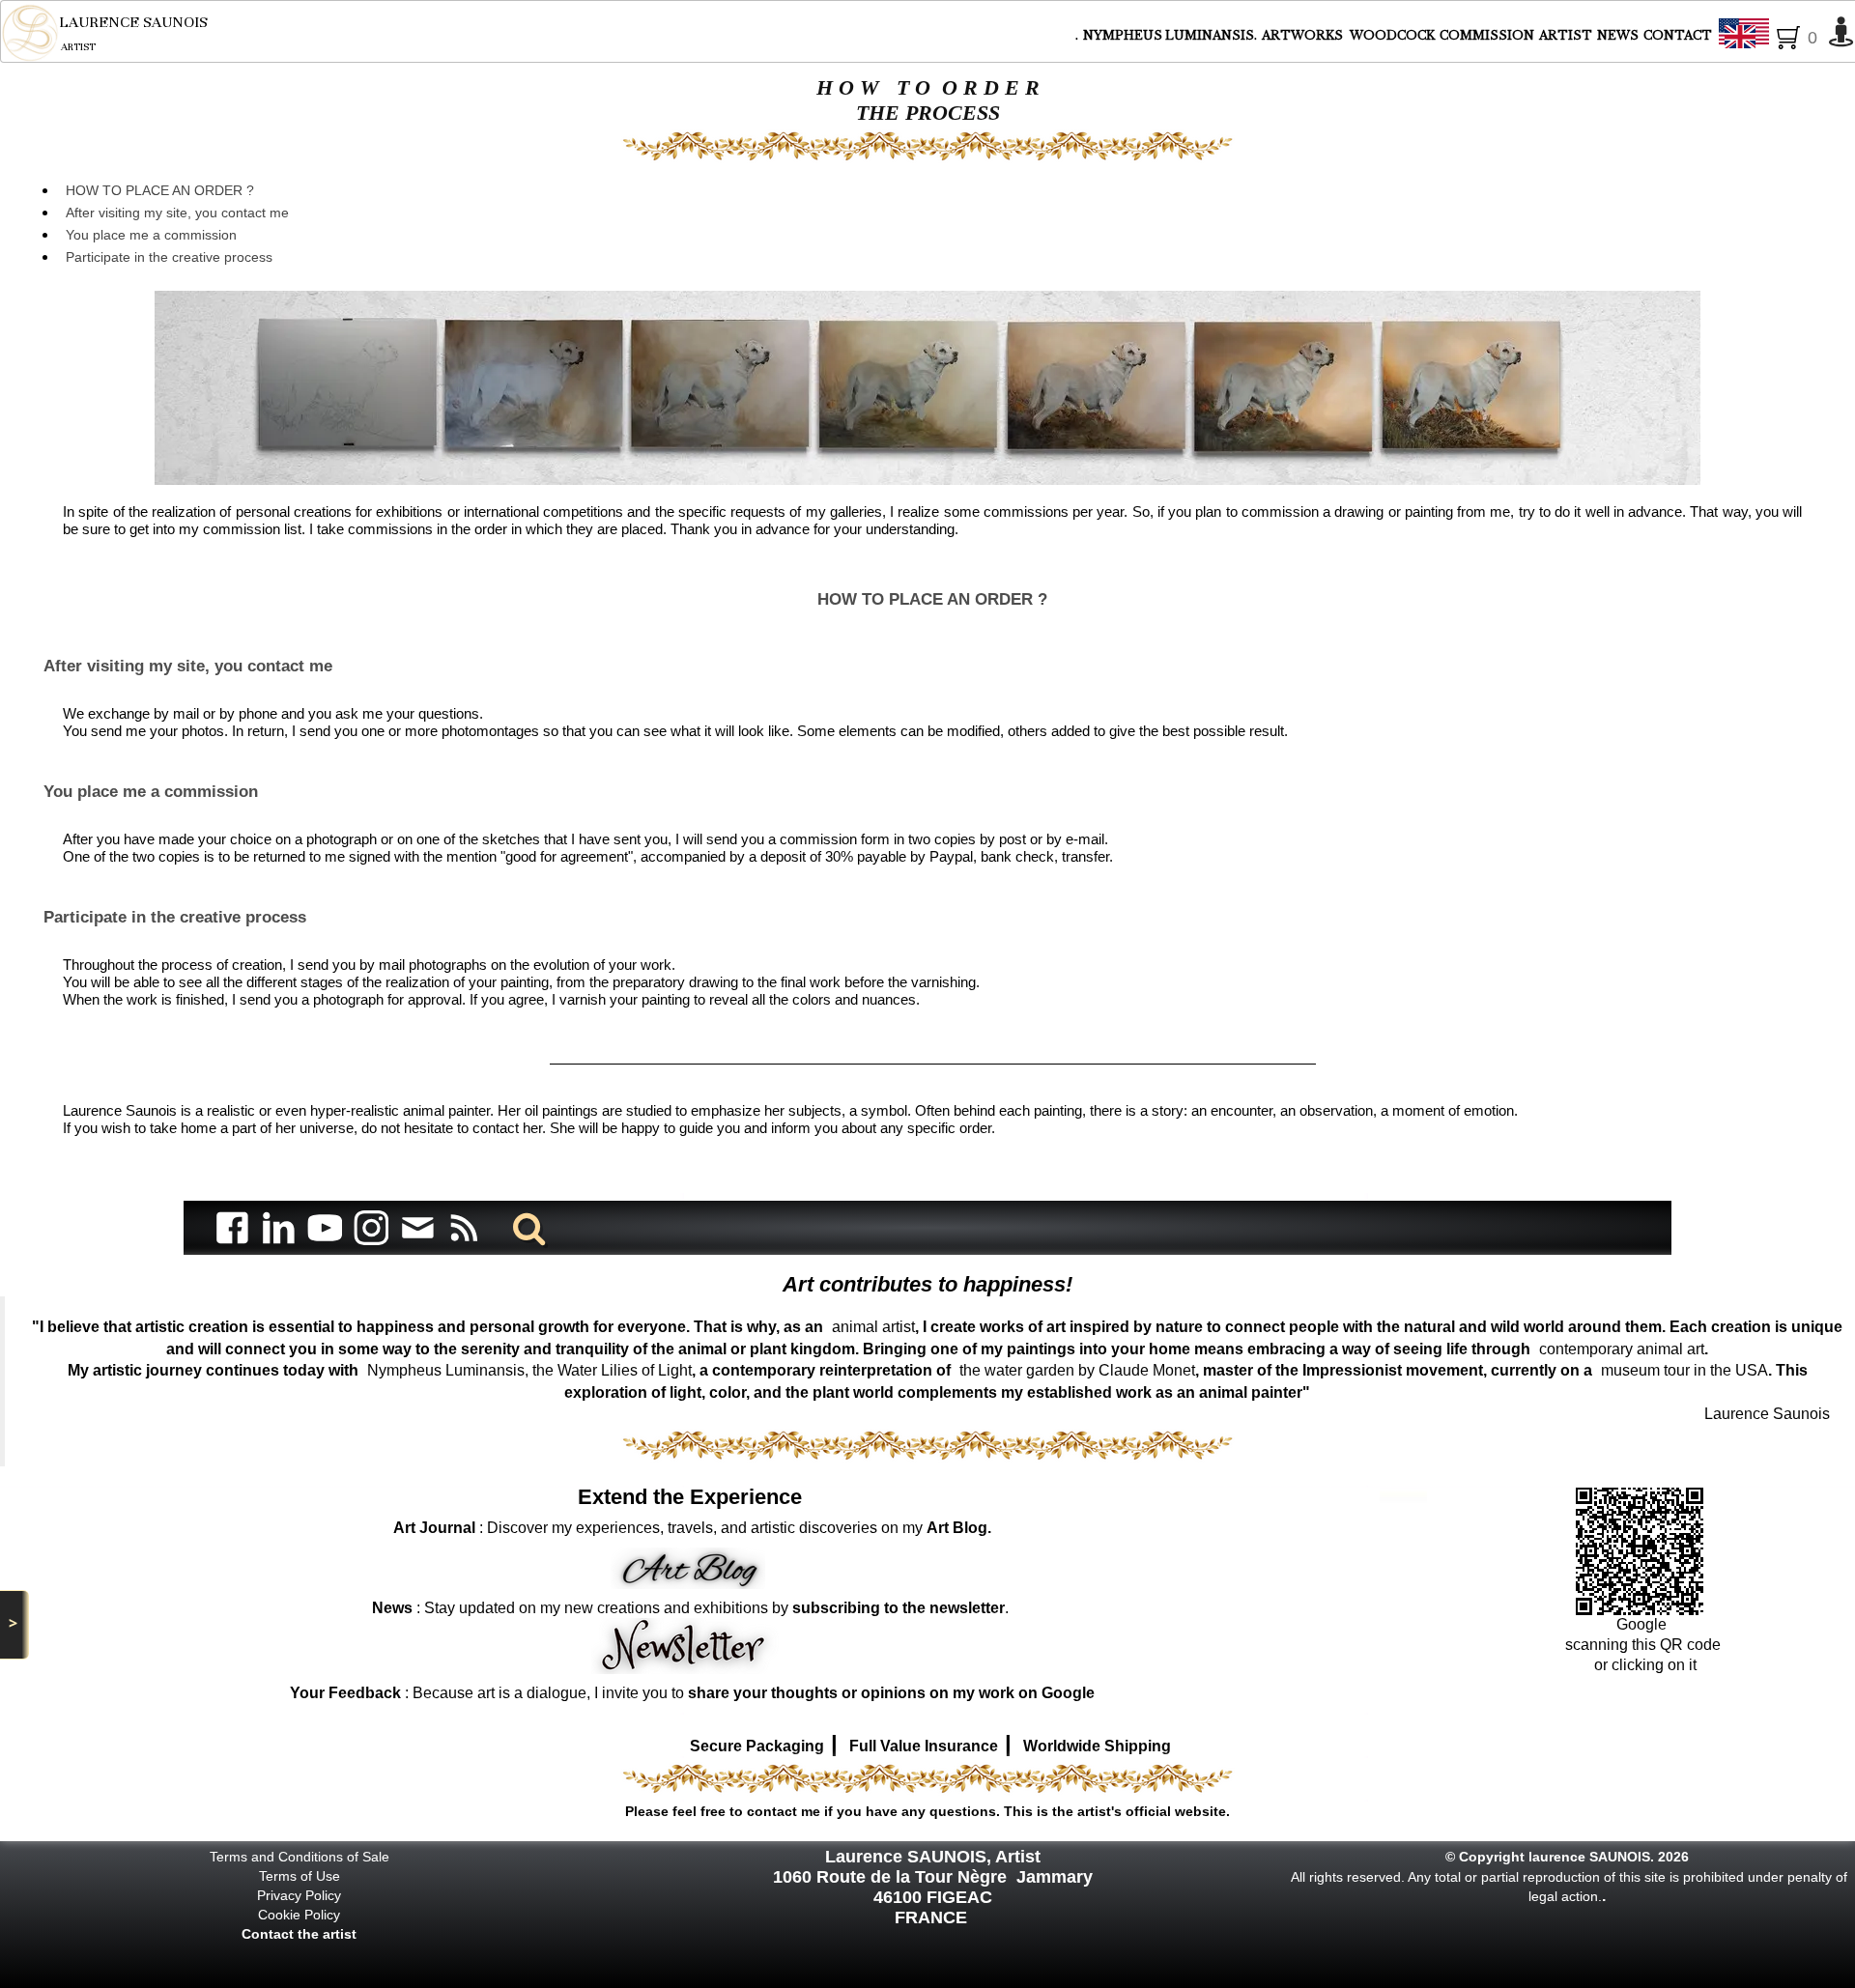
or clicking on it (1643, 1665)
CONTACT (1678, 35)
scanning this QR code (1643, 1645)
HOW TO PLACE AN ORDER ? (160, 190)
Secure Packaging (757, 1746)
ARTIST (1566, 35)
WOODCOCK (1392, 35)
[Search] (526, 1227)
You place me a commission (151, 235)
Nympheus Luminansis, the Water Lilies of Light (529, 1370)
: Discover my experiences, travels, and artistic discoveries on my (692, 1528)
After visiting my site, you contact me (177, 213)
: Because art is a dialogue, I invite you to (692, 1693)
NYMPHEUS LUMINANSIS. (1170, 35)
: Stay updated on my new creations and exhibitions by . (690, 1608)
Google (1643, 1624)
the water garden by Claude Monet (1077, 1370)
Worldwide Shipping (1097, 1746)
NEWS (1618, 35)
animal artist (873, 1327)
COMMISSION (1487, 35)
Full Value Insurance (924, 1746)
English (1793, 35)
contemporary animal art (1622, 1349)
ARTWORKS (1304, 35)
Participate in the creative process (169, 257)
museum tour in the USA (1684, 1370)
